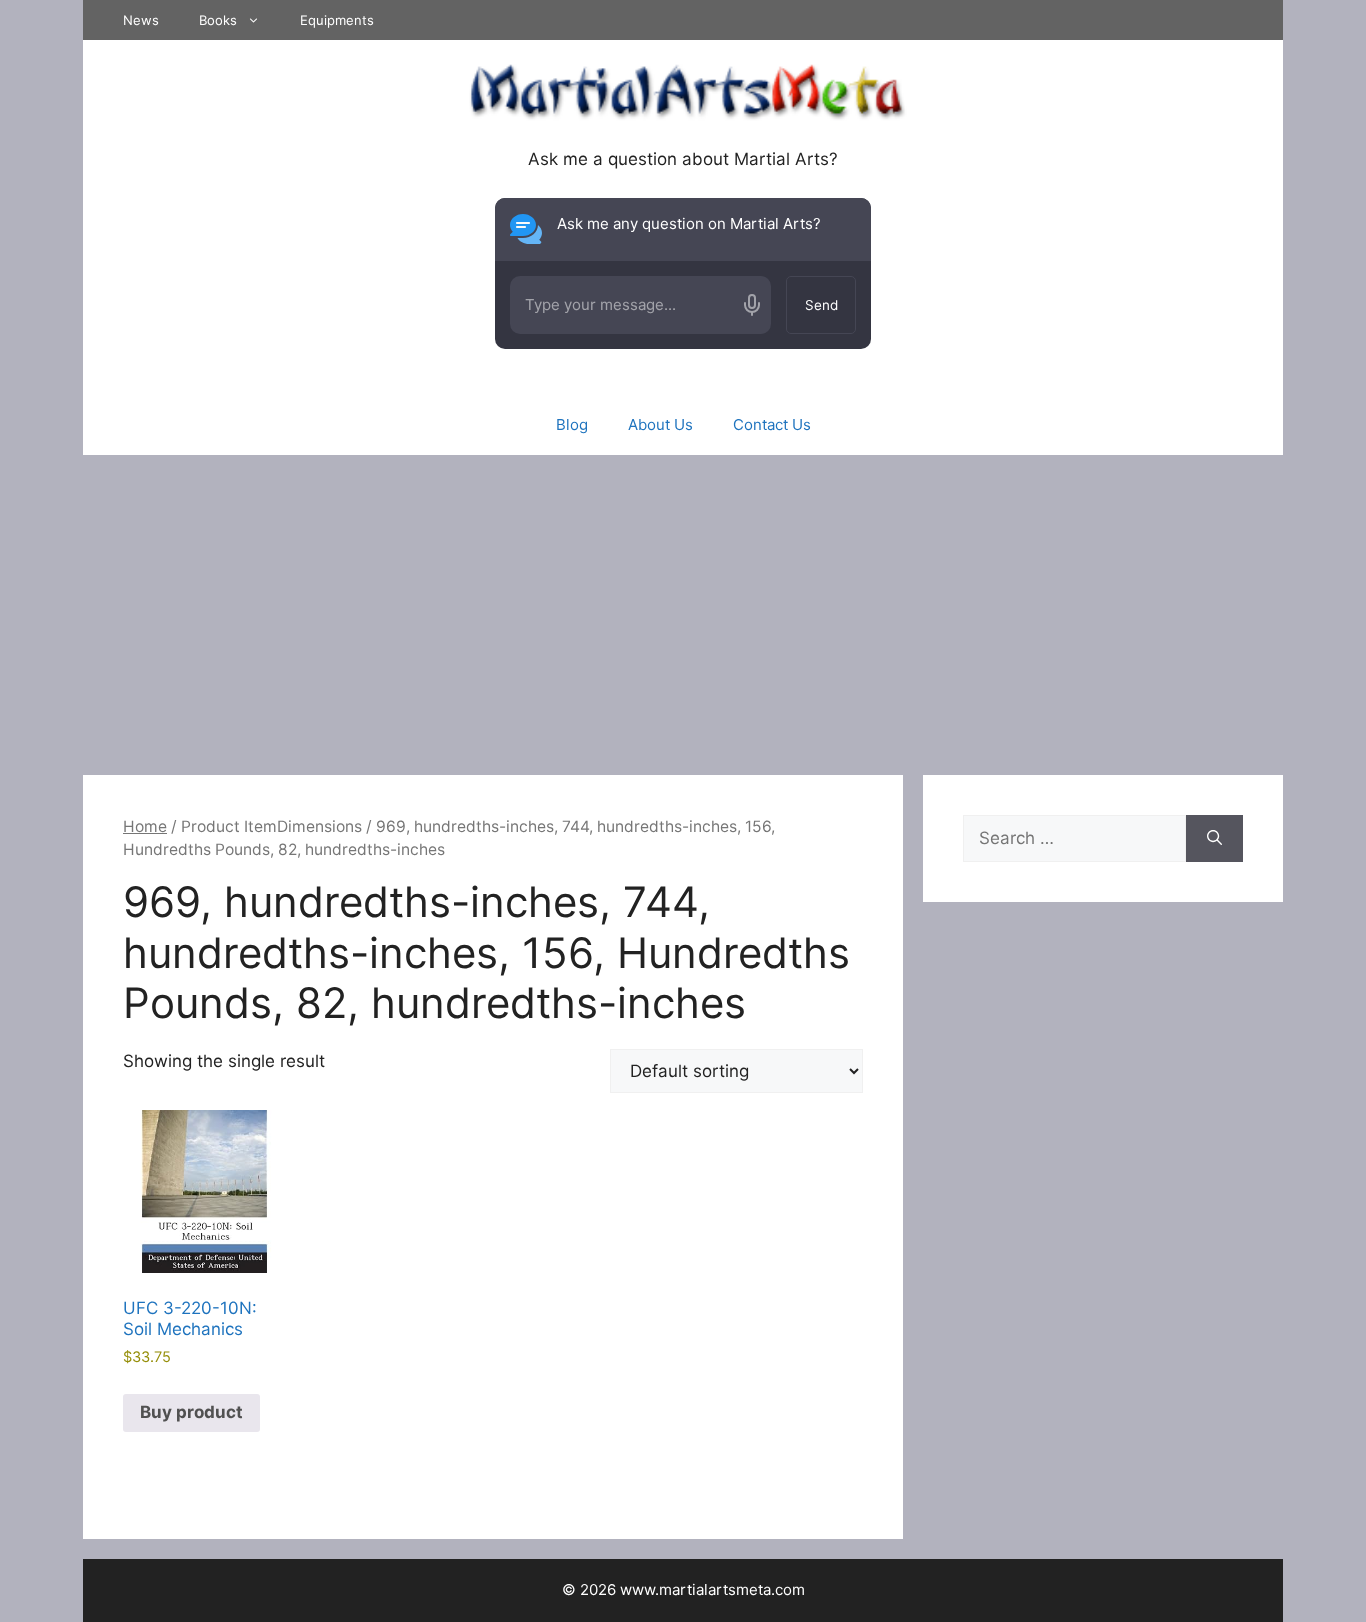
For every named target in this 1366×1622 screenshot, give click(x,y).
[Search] (1214, 839)
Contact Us (772, 424)
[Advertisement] (683, 605)
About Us (660, 424)
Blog (572, 424)
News (141, 20)
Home (145, 826)
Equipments (337, 20)
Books (218, 20)
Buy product (191, 1412)
